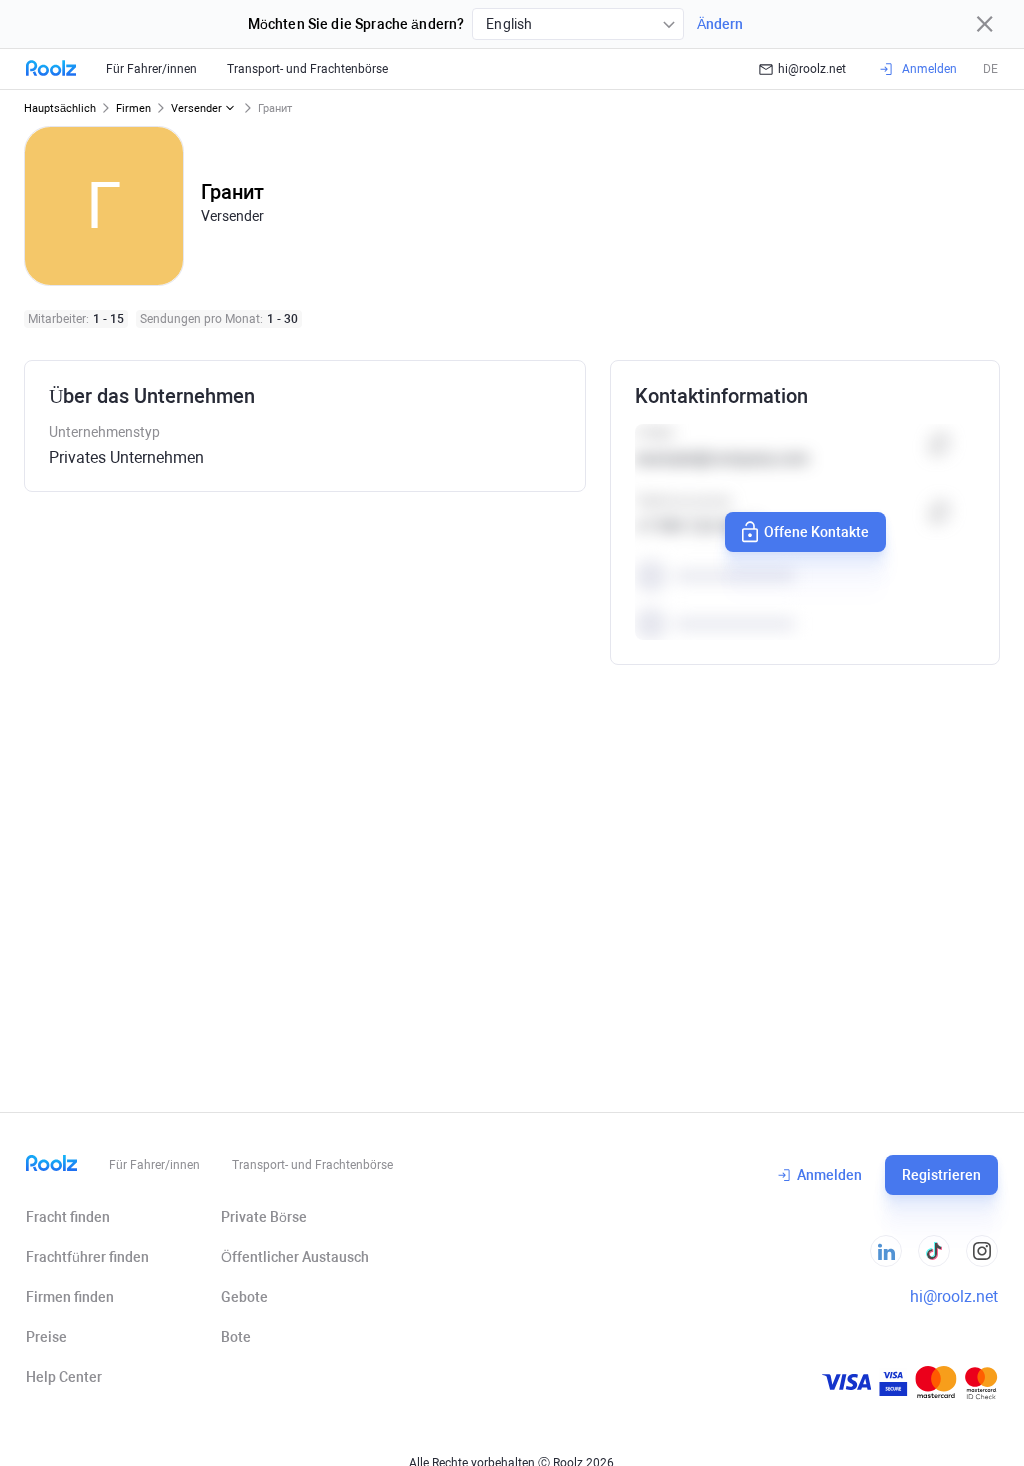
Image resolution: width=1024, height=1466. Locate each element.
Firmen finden (70, 1297)
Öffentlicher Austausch (295, 1257)
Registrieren (941, 1175)
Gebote (244, 1297)
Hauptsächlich (60, 108)
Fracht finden (68, 1217)
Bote (236, 1337)
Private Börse (264, 1217)
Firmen (133, 108)
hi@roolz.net (812, 69)
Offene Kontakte (816, 532)
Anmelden (829, 1175)
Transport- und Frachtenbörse (307, 69)
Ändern (720, 24)
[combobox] (578, 24)
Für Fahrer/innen (151, 69)
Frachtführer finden (87, 1257)
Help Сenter (64, 1377)
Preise (46, 1337)
